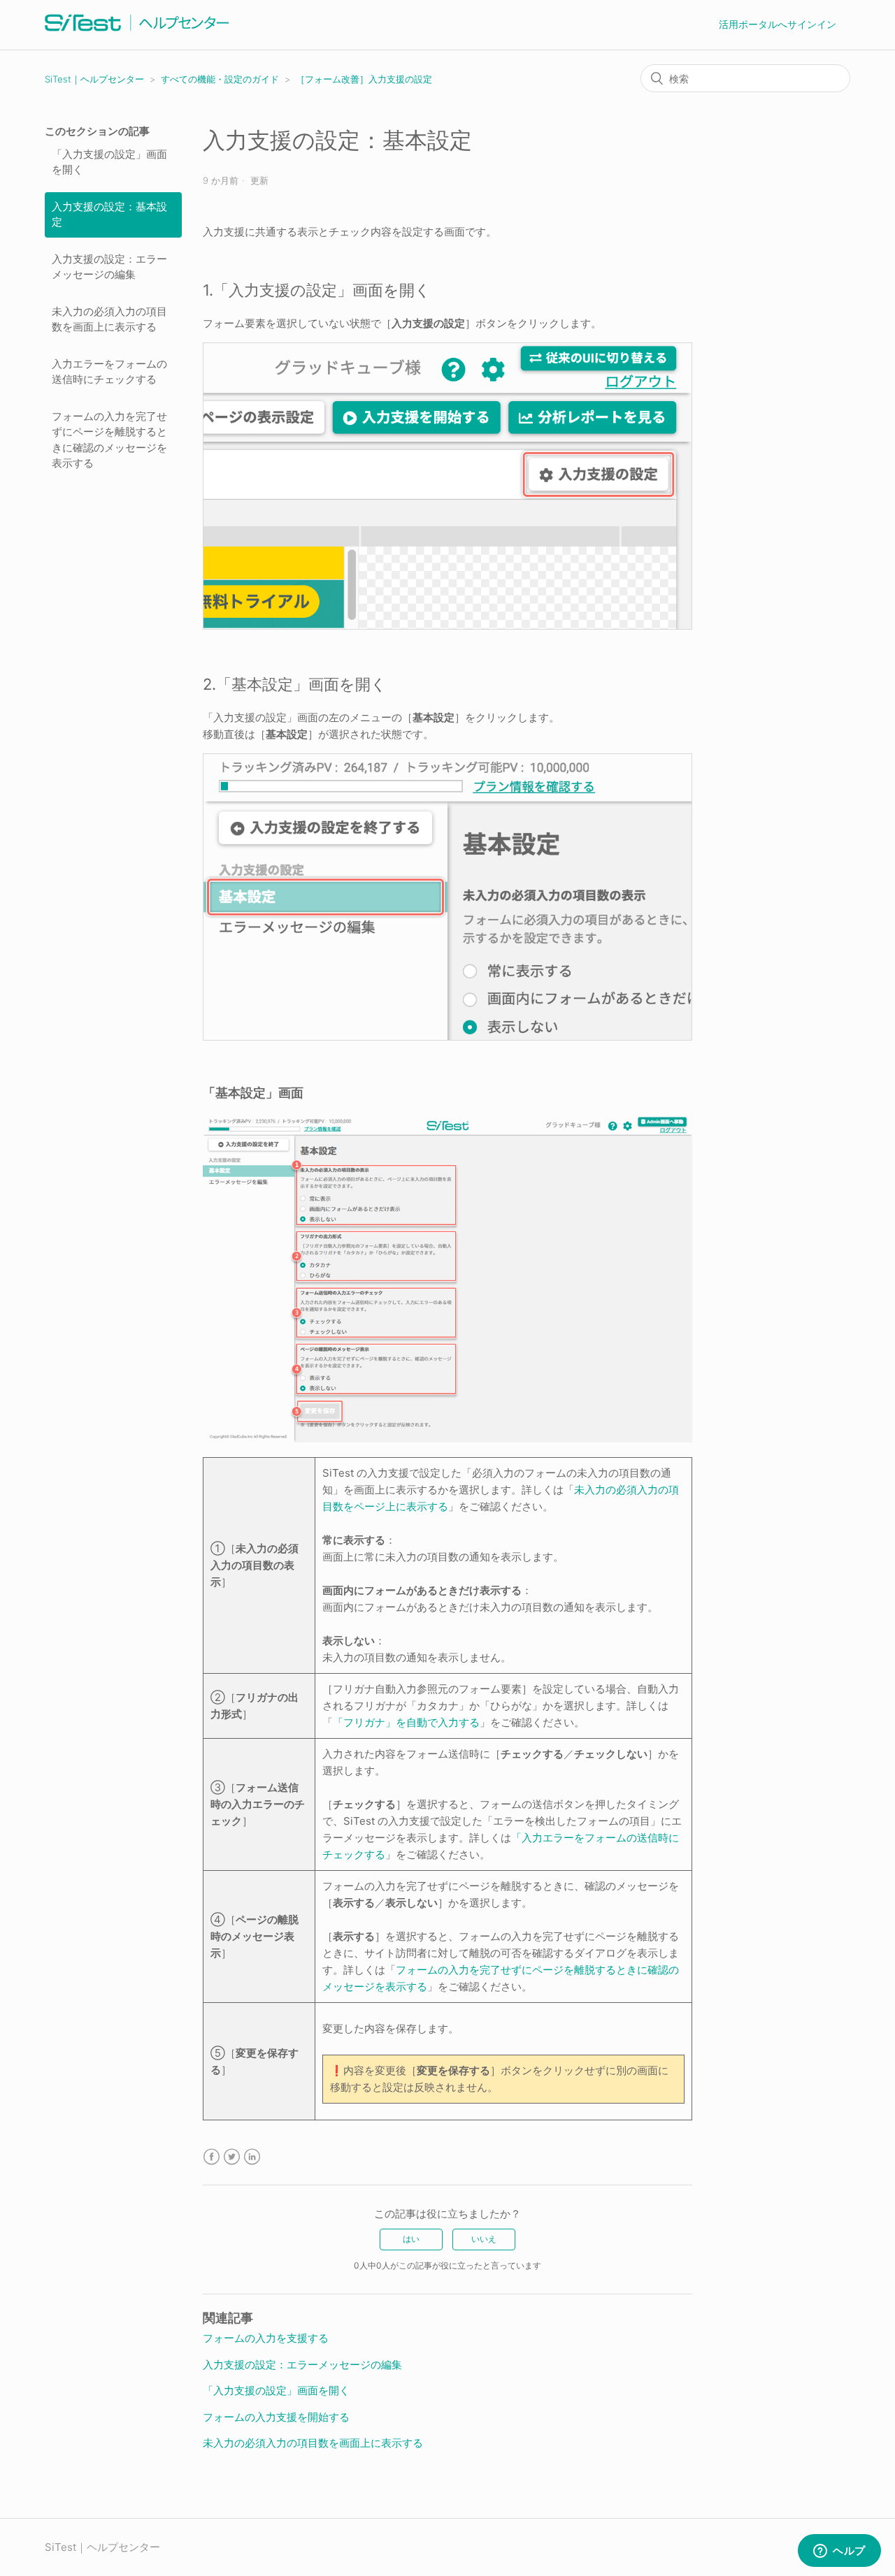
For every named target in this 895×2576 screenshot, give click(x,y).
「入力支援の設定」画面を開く (109, 162)
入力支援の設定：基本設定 (109, 215)
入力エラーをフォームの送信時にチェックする (109, 372)
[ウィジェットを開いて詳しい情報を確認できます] (839, 2552)
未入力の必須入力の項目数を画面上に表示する (109, 319)
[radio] (411, 2239)
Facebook (212, 2157)
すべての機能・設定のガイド (220, 79)
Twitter (232, 2157)
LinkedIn (252, 2157)
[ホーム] (137, 32)
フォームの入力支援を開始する (276, 2417)
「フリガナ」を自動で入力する (406, 1722)
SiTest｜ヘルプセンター (94, 79)
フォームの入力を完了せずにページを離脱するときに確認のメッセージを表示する (109, 440)
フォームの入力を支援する (266, 2338)
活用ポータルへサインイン (778, 24)
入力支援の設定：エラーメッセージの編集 (109, 267)
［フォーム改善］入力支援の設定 (364, 79)
